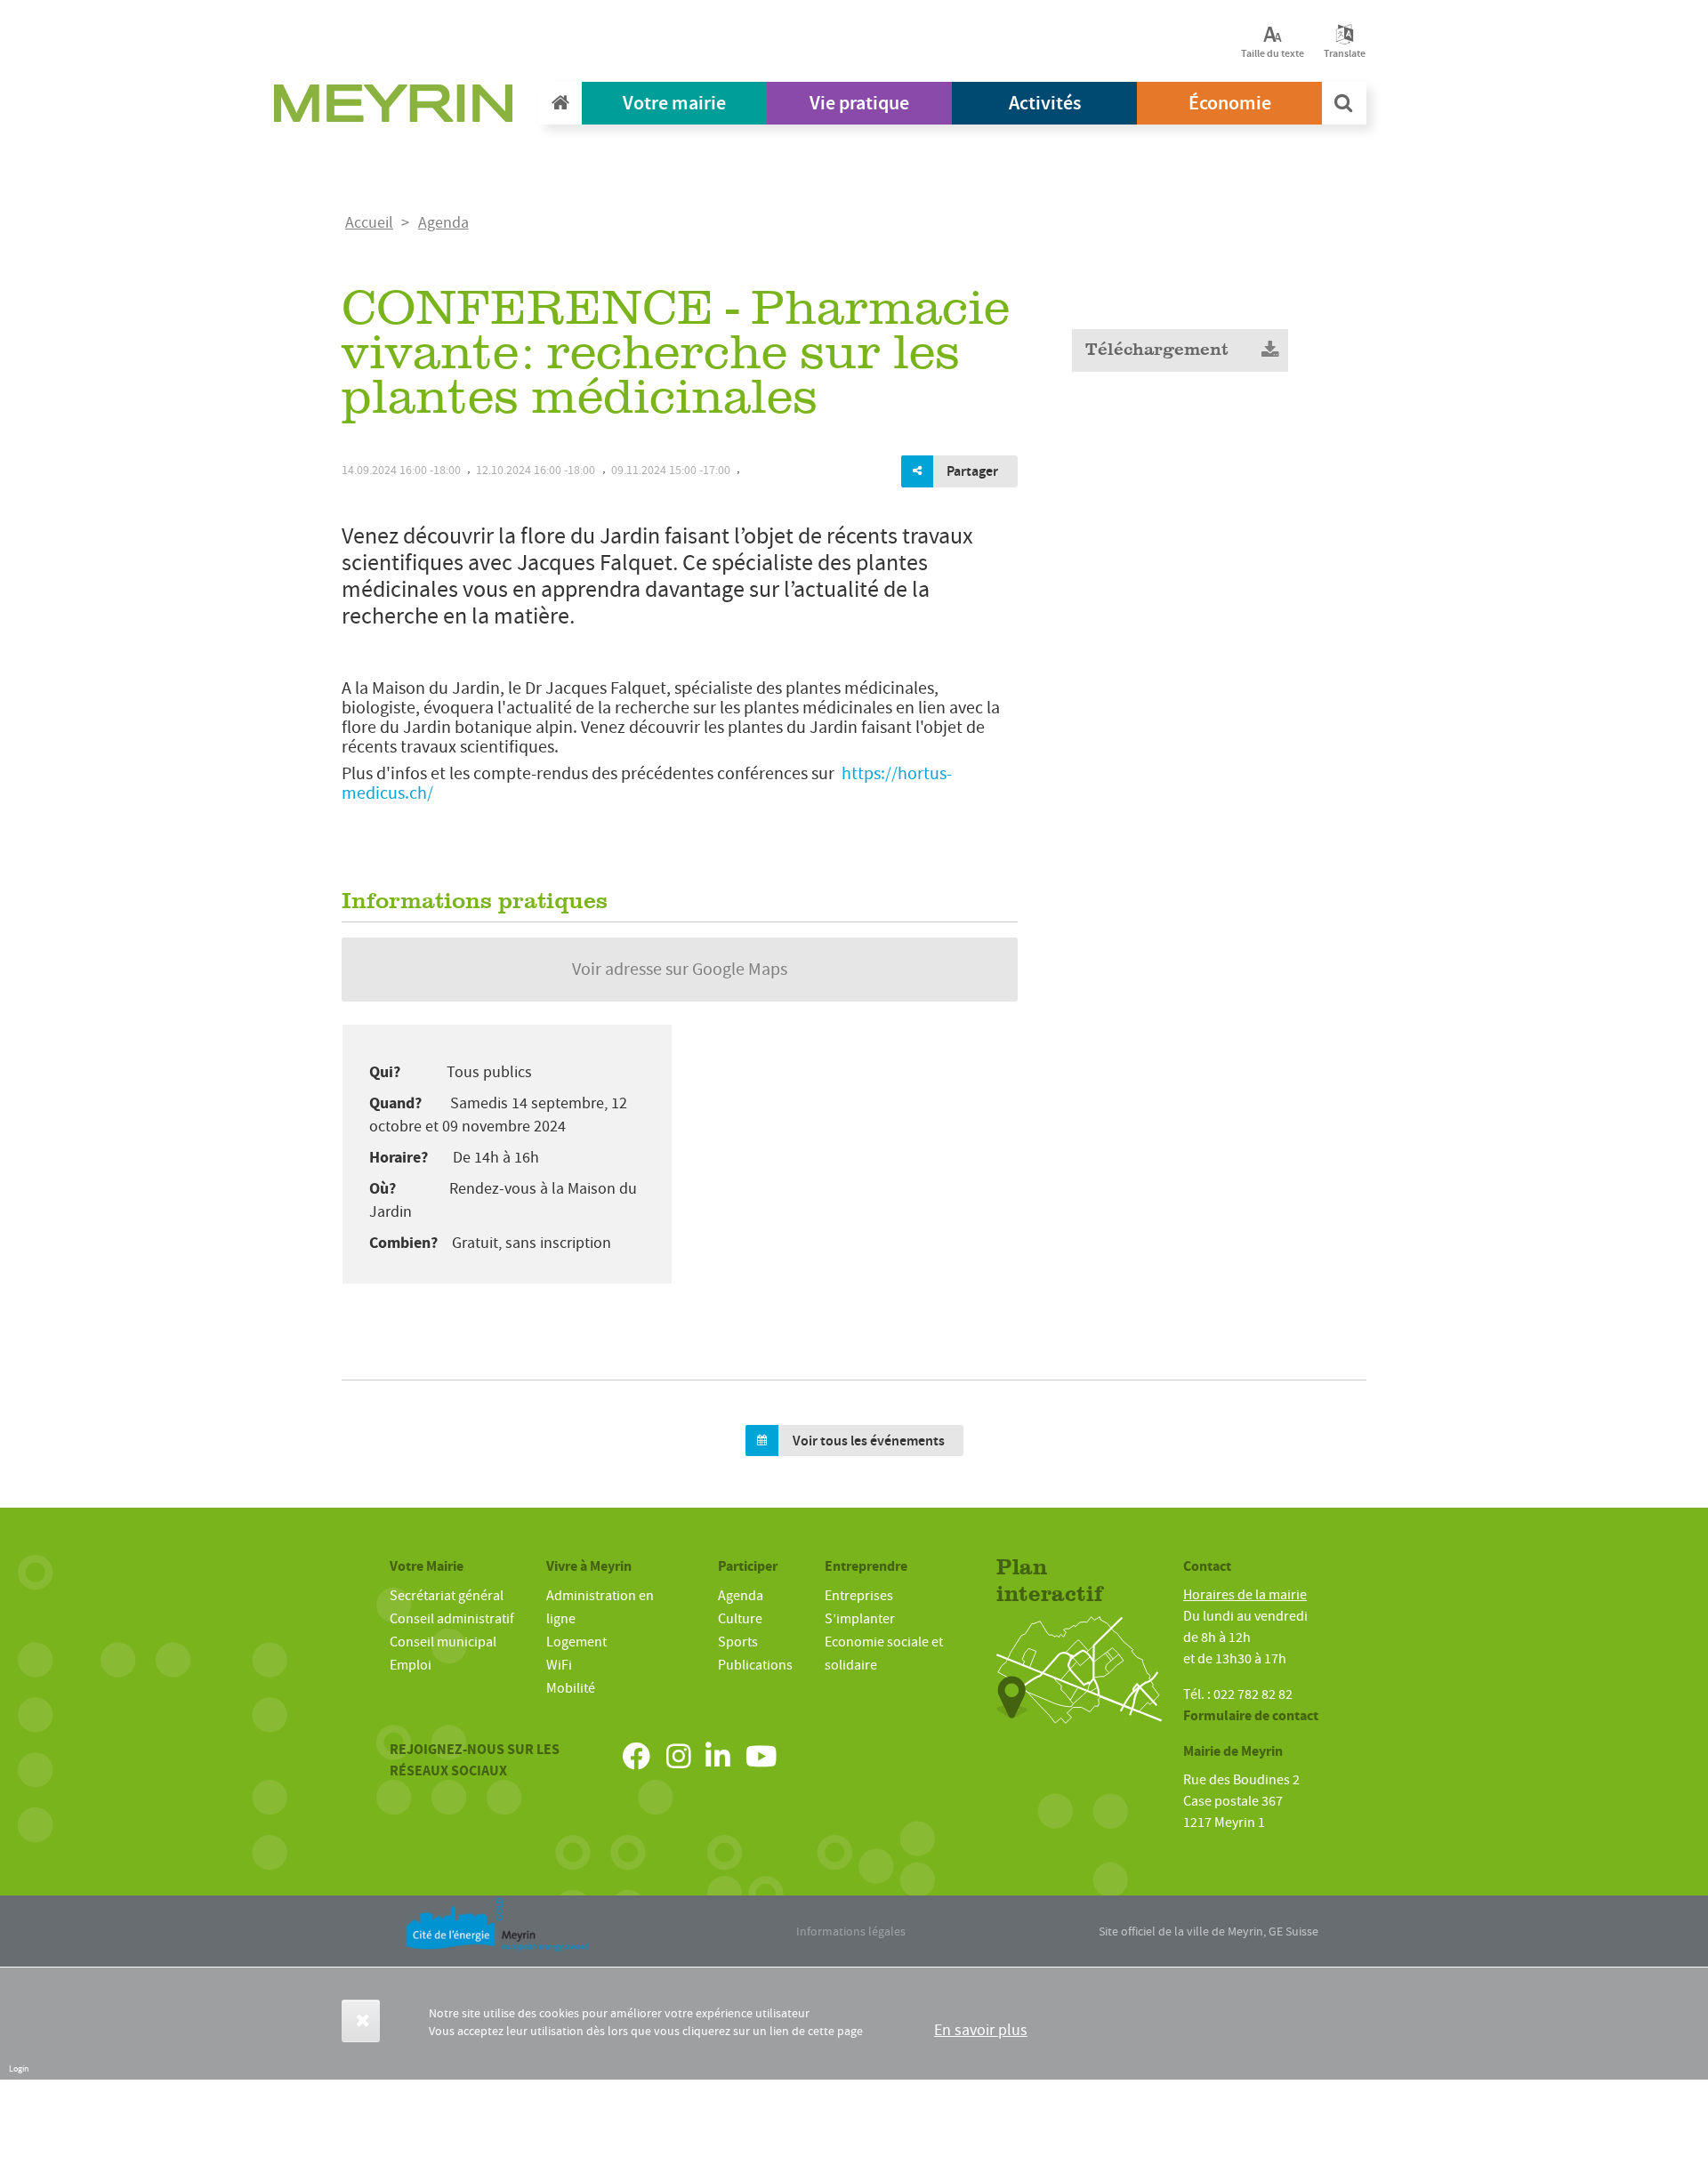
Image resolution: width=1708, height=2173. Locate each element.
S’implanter (860, 1619)
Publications (755, 1665)
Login (19, 2068)
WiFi (559, 1665)
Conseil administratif (452, 1619)
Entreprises (859, 1596)
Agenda (443, 223)
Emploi (411, 1665)
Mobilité (571, 1688)
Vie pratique (859, 103)
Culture (740, 1619)
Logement (576, 1642)
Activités (1045, 103)
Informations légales (851, 1931)
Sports (738, 1642)
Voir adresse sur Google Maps (680, 969)
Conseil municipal (443, 1642)
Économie (1230, 103)
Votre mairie (674, 103)
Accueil (369, 223)
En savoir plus (981, 2030)
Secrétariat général (447, 1596)
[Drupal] (399, 108)
